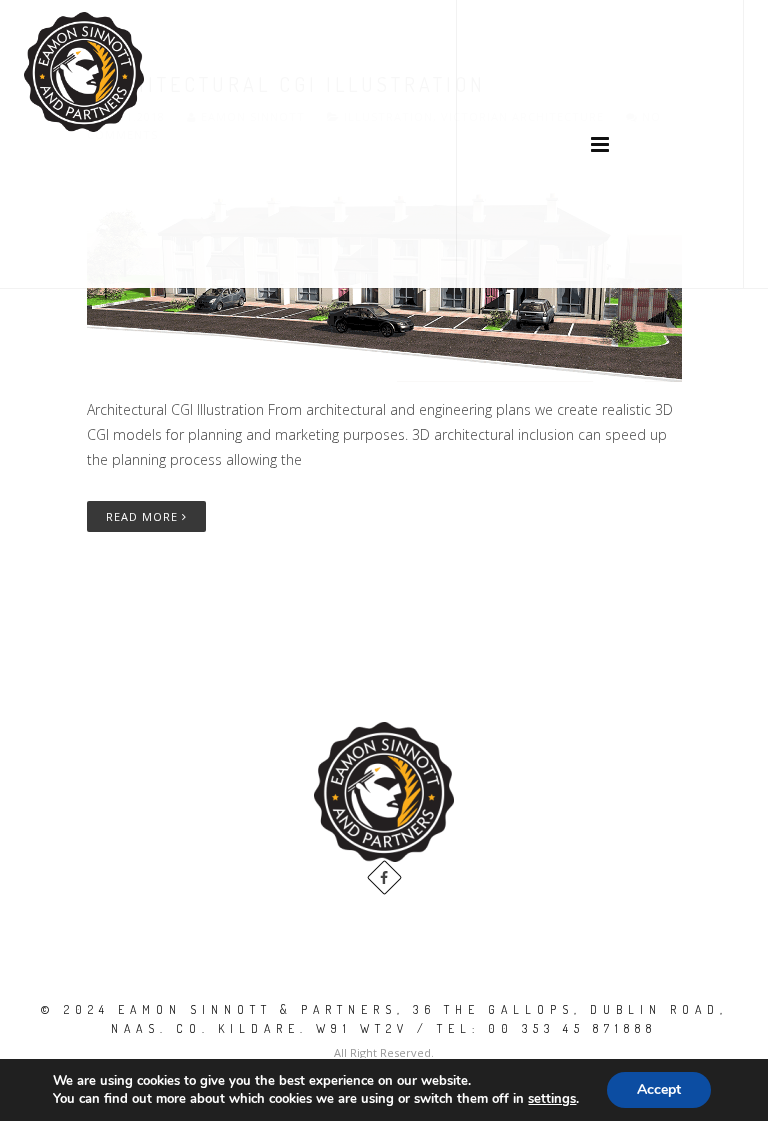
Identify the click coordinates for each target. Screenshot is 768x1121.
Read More (144, 516)
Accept (659, 1089)
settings (552, 1099)
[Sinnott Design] (84, 72)
